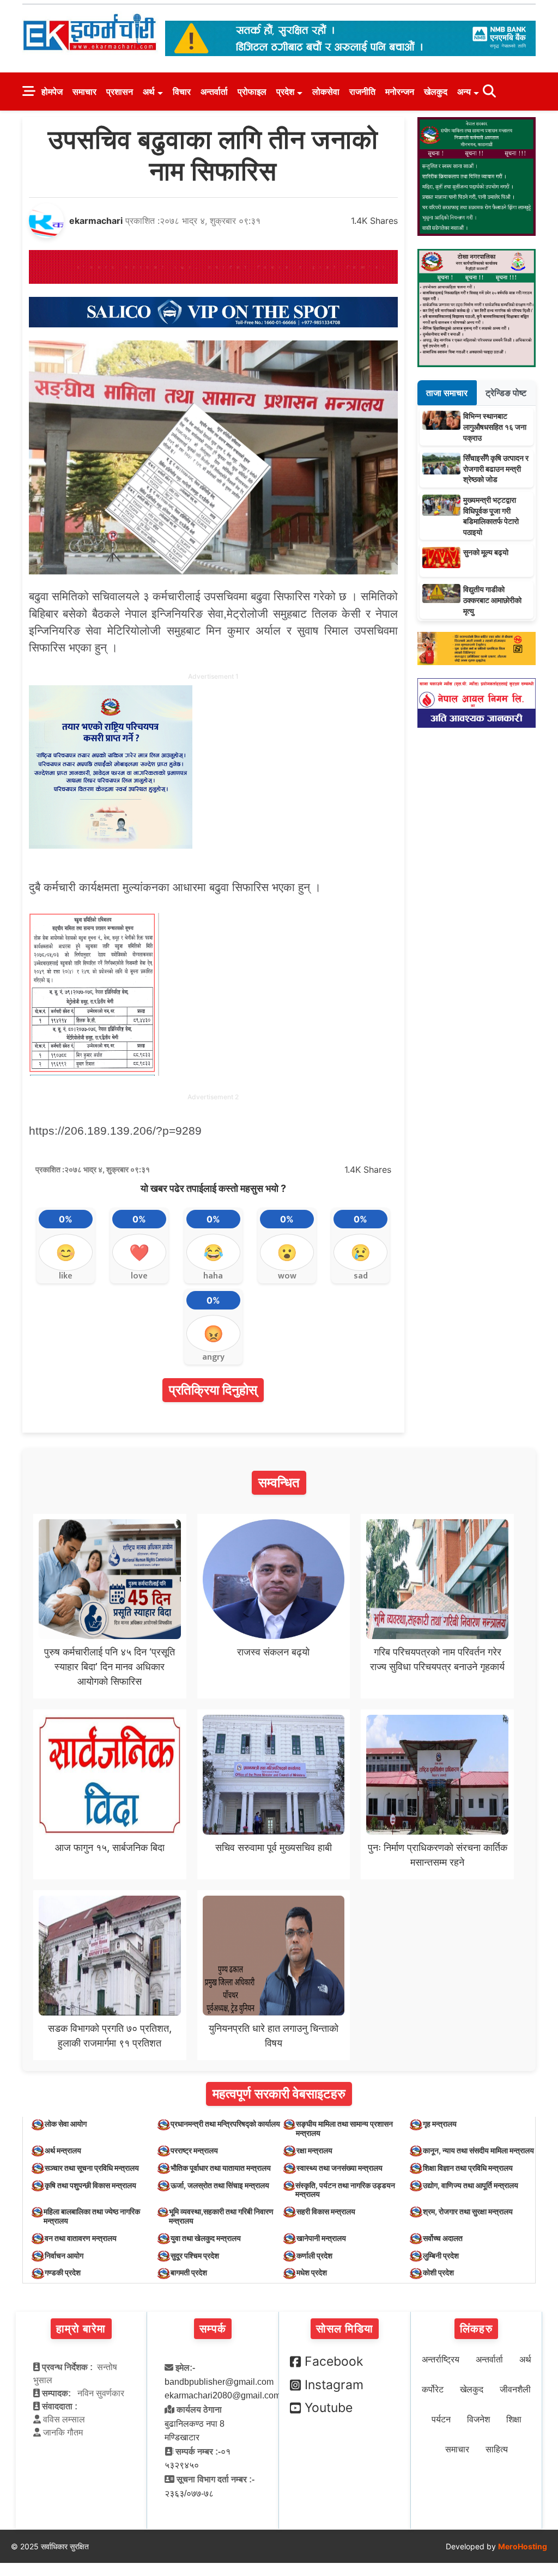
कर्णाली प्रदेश (314, 2255)
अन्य (464, 92)
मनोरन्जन (400, 92)
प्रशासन (120, 92)
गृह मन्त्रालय (440, 2124)
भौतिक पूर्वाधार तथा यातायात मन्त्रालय (221, 2168)
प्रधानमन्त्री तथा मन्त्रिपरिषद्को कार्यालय (225, 2124)
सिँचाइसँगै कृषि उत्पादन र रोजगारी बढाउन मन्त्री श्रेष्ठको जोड (496, 468)
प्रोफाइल (252, 92)
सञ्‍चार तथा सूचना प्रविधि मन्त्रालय (92, 2168)
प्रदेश (285, 92)
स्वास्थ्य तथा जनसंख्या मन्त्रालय (339, 2168)
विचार (182, 92)
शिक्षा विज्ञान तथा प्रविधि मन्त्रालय (468, 2168)
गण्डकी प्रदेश (63, 2272)
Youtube (329, 2408)
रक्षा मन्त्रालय (314, 2150)
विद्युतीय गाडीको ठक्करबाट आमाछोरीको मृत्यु (492, 600)
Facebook (334, 2361)
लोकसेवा (326, 92)
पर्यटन (441, 2419)
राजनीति (362, 92)
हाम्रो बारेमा (81, 2329)
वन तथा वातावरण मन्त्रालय (81, 2238)
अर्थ (149, 92)
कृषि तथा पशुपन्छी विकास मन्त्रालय (90, 2185)
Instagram (334, 2385)
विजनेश (478, 2419)
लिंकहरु (476, 2329)
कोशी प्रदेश (438, 2272)
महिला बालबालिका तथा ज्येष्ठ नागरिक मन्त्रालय (92, 2216)
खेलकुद (436, 92)
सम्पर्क (213, 2329)
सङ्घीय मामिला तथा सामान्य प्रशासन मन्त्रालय (344, 2128)
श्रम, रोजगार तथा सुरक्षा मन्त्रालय (468, 2211)
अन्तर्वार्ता (214, 92)
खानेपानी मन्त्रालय (321, 2238)
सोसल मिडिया (345, 2329)
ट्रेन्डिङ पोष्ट (506, 393)
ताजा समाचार (447, 393)
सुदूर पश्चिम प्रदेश (195, 2255)
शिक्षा (514, 2419)
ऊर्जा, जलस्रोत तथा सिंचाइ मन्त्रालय (220, 2185)
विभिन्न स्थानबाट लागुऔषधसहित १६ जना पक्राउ (495, 427)
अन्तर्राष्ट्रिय (441, 2359)
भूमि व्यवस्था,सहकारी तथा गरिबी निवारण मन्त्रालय (221, 2216)
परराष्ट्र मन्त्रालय (194, 2150)
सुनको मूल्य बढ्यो (486, 552)
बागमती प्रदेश (189, 2272)
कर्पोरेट (433, 2389)
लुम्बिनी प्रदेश (441, 2255)
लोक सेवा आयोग (66, 2124)
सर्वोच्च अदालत (443, 2238)
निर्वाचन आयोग (64, 2255)
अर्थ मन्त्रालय (63, 2150)
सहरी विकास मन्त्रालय (326, 2211)
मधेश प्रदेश (312, 2272)
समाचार (84, 92)
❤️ (139, 1252)
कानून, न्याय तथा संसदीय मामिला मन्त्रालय (478, 2150)
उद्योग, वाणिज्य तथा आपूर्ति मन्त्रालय (471, 2185)
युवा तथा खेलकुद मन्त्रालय (206, 2238)
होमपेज (52, 92)
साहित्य (497, 2449)
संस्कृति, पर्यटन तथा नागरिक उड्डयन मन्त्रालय (345, 2190)
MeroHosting (523, 2546)
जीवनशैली (515, 2389)
